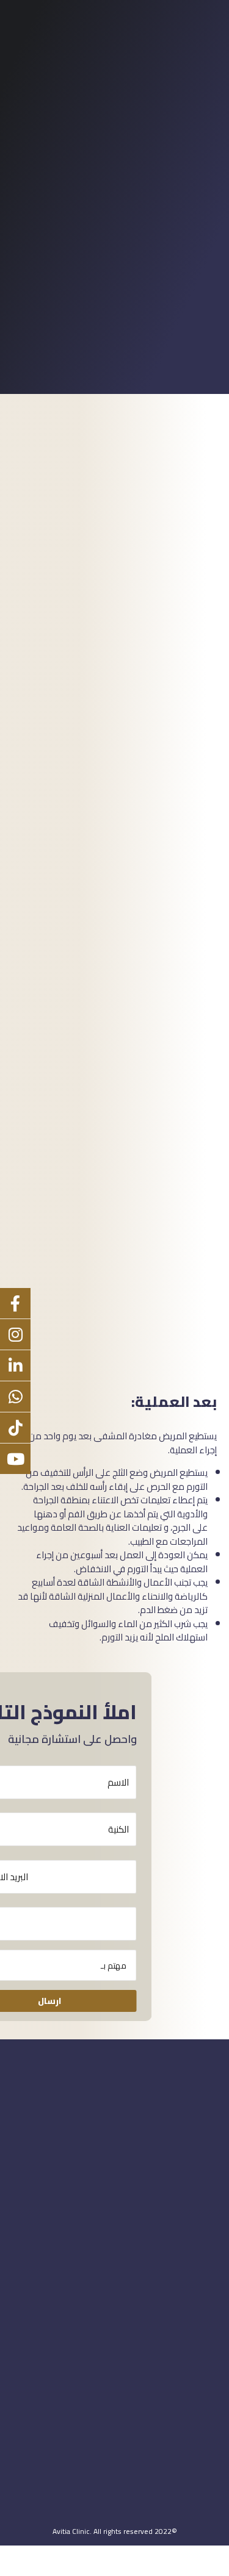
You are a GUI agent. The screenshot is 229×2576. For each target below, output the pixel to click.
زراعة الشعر (31, 2484)
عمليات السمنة (38, 2496)
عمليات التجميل (38, 2459)
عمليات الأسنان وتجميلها (54, 2472)
